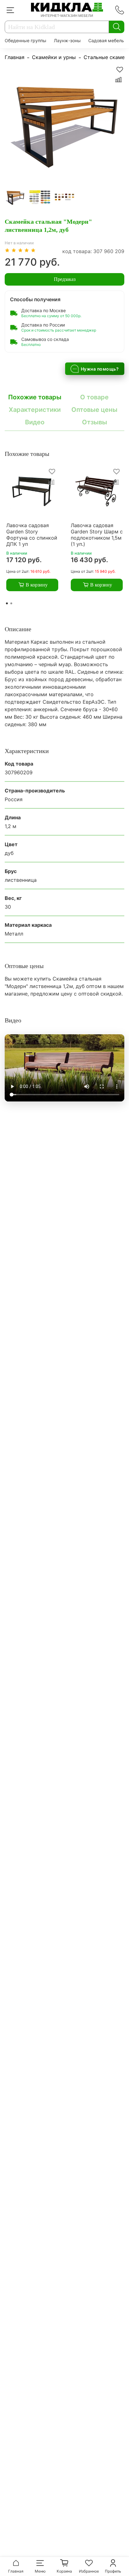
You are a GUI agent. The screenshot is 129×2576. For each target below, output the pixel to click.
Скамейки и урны (54, 57)
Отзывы (95, 422)
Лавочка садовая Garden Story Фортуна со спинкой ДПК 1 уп (32, 535)
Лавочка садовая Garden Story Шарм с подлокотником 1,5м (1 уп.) (97, 535)
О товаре (94, 397)
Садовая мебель (106, 40)
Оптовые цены (94, 410)
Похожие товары (35, 397)
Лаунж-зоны (67, 40)
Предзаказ (65, 279)
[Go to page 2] (11, 603)
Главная (15, 57)
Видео (35, 422)
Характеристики (35, 410)
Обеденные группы (26, 40)
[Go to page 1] (7, 603)
